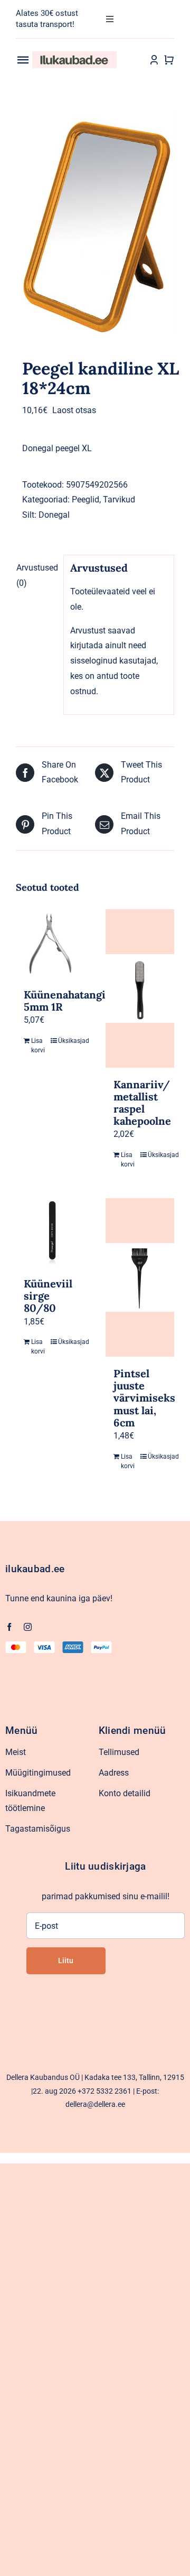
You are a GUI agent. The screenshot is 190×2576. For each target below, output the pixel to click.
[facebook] (9, 1627)
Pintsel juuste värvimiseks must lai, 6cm (144, 1398)
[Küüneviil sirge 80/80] (50, 1233)
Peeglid (85, 500)
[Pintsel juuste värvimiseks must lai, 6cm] (140, 1277)
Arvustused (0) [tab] (37, 575)
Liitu (66, 1961)
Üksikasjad (67, 1041)
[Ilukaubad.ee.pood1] (74, 55)
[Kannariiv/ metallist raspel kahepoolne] (140, 988)
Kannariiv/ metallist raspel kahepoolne (142, 1103)
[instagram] (28, 1627)
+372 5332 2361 (104, 2091)
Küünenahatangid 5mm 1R (68, 1001)
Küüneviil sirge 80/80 (48, 1296)
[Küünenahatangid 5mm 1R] (50, 944)
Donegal (54, 515)
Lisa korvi (38, 1046)
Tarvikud (119, 500)
